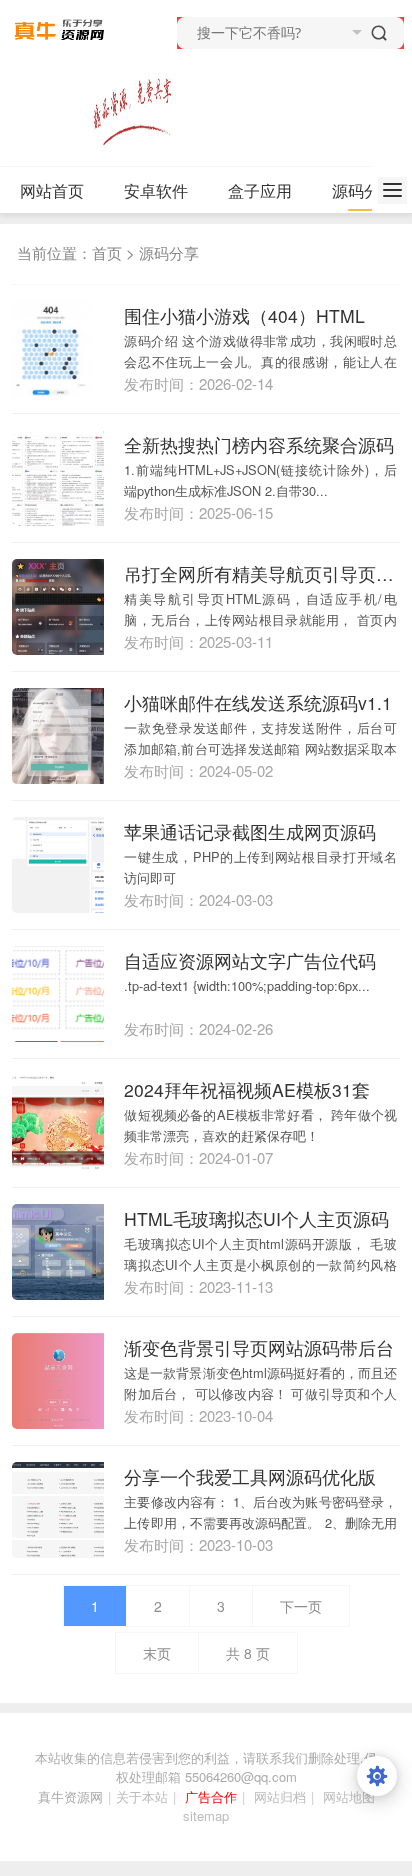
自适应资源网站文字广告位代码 (250, 960)
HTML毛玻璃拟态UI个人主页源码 (256, 1218)
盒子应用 (260, 190)
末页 (157, 1653)
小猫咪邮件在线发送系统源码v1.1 (258, 702)
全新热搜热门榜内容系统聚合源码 (259, 444)
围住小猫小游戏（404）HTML (244, 315)
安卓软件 (156, 190)
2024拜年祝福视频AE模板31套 (247, 1089)
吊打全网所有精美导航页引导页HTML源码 (261, 573)
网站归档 (280, 1796)
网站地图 (349, 1796)
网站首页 (52, 190)
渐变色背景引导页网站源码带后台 (259, 1347)
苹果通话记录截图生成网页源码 (250, 831)
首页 (107, 252)
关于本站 (142, 1796)
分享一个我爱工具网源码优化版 (250, 1476)
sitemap (206, 1815)
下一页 (301, 1606)
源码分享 (169, 252)
